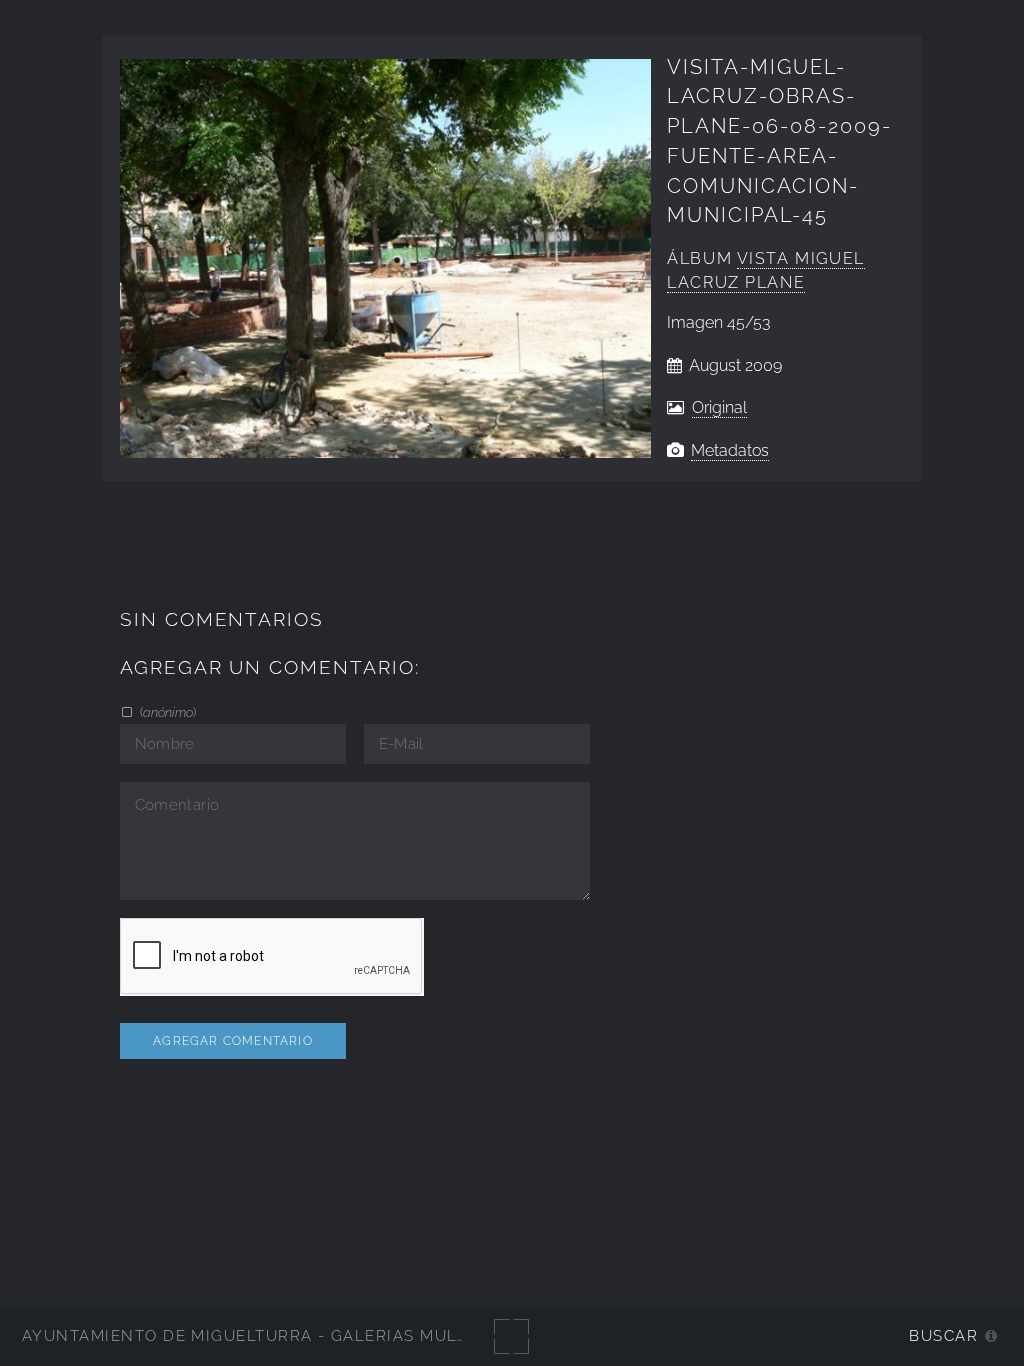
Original (719, 407)
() (166, 712)
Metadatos (730, 450)
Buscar (943, 1335)
